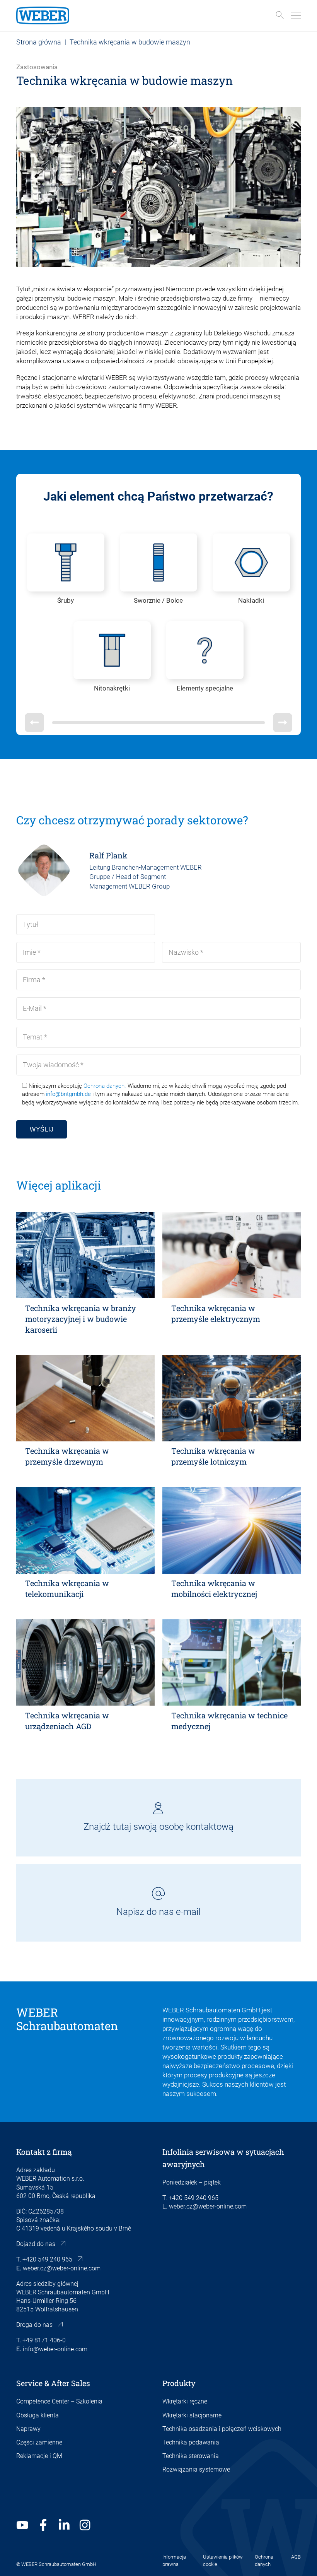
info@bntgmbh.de (68, 1094)
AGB (296, 2557)
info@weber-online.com (55, 2349)
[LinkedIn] (64, 2525)
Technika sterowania (191, 2456)
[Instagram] (85, 2525)
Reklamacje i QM (39, 2456)
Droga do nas (34, 2325)
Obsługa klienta (37, 2415)
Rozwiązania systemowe (196, 2469)
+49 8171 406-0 (44, 2340)
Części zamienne (39, 2442)
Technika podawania (191, 2442)
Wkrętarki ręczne (185, 2401)
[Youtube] (22, 2525)
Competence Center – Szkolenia (59, 2401)
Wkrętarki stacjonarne (192, 2415)
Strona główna (39, 42)
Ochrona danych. (105, 1086)
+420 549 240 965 (47, 2259)
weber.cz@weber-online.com (62, 2268)
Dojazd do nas (36, 2244)
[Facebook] (43, 2525)
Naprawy (28, 2429)
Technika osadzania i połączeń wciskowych (222, 2429)
